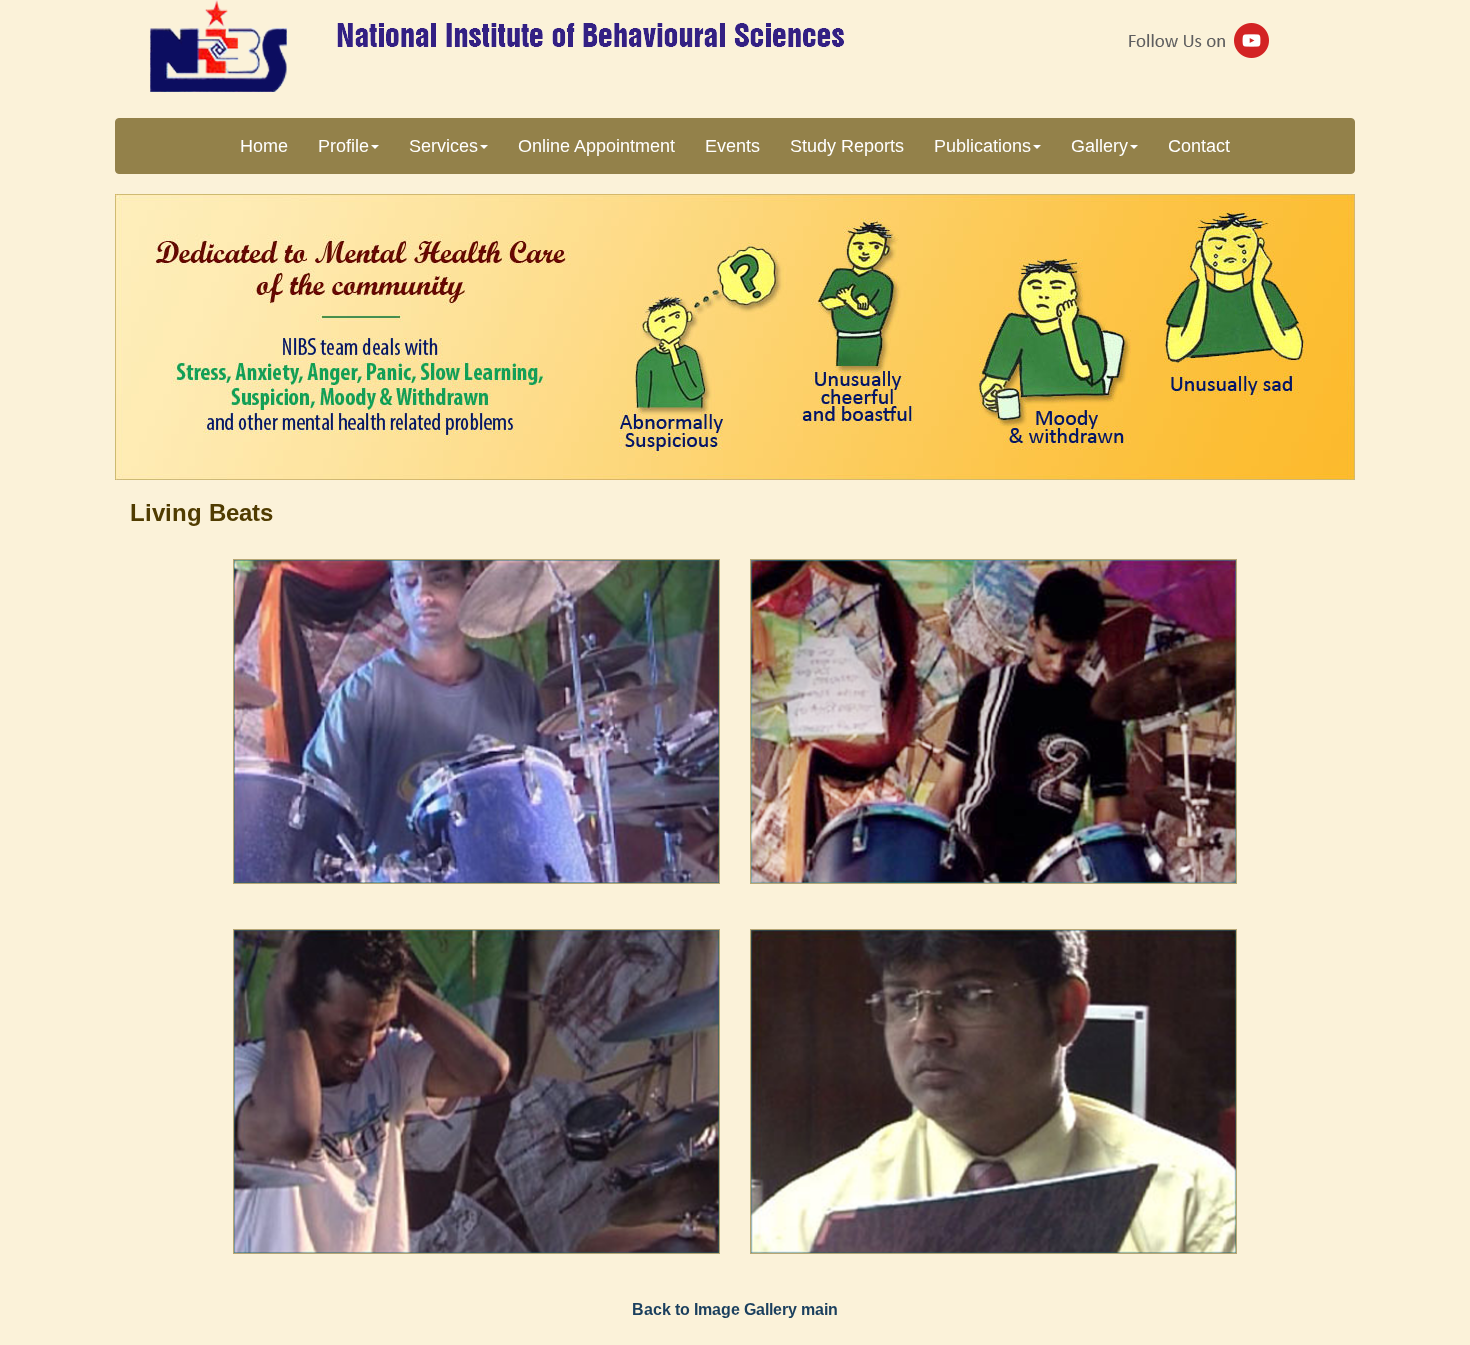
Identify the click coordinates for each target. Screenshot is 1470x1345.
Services (443, 146)
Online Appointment (596, 146)
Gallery (1099, 146)
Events (732, 146)
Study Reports (847, 146)
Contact (1199, 146)
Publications (982, 146)
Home (264, 146)
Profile (343, 146)
